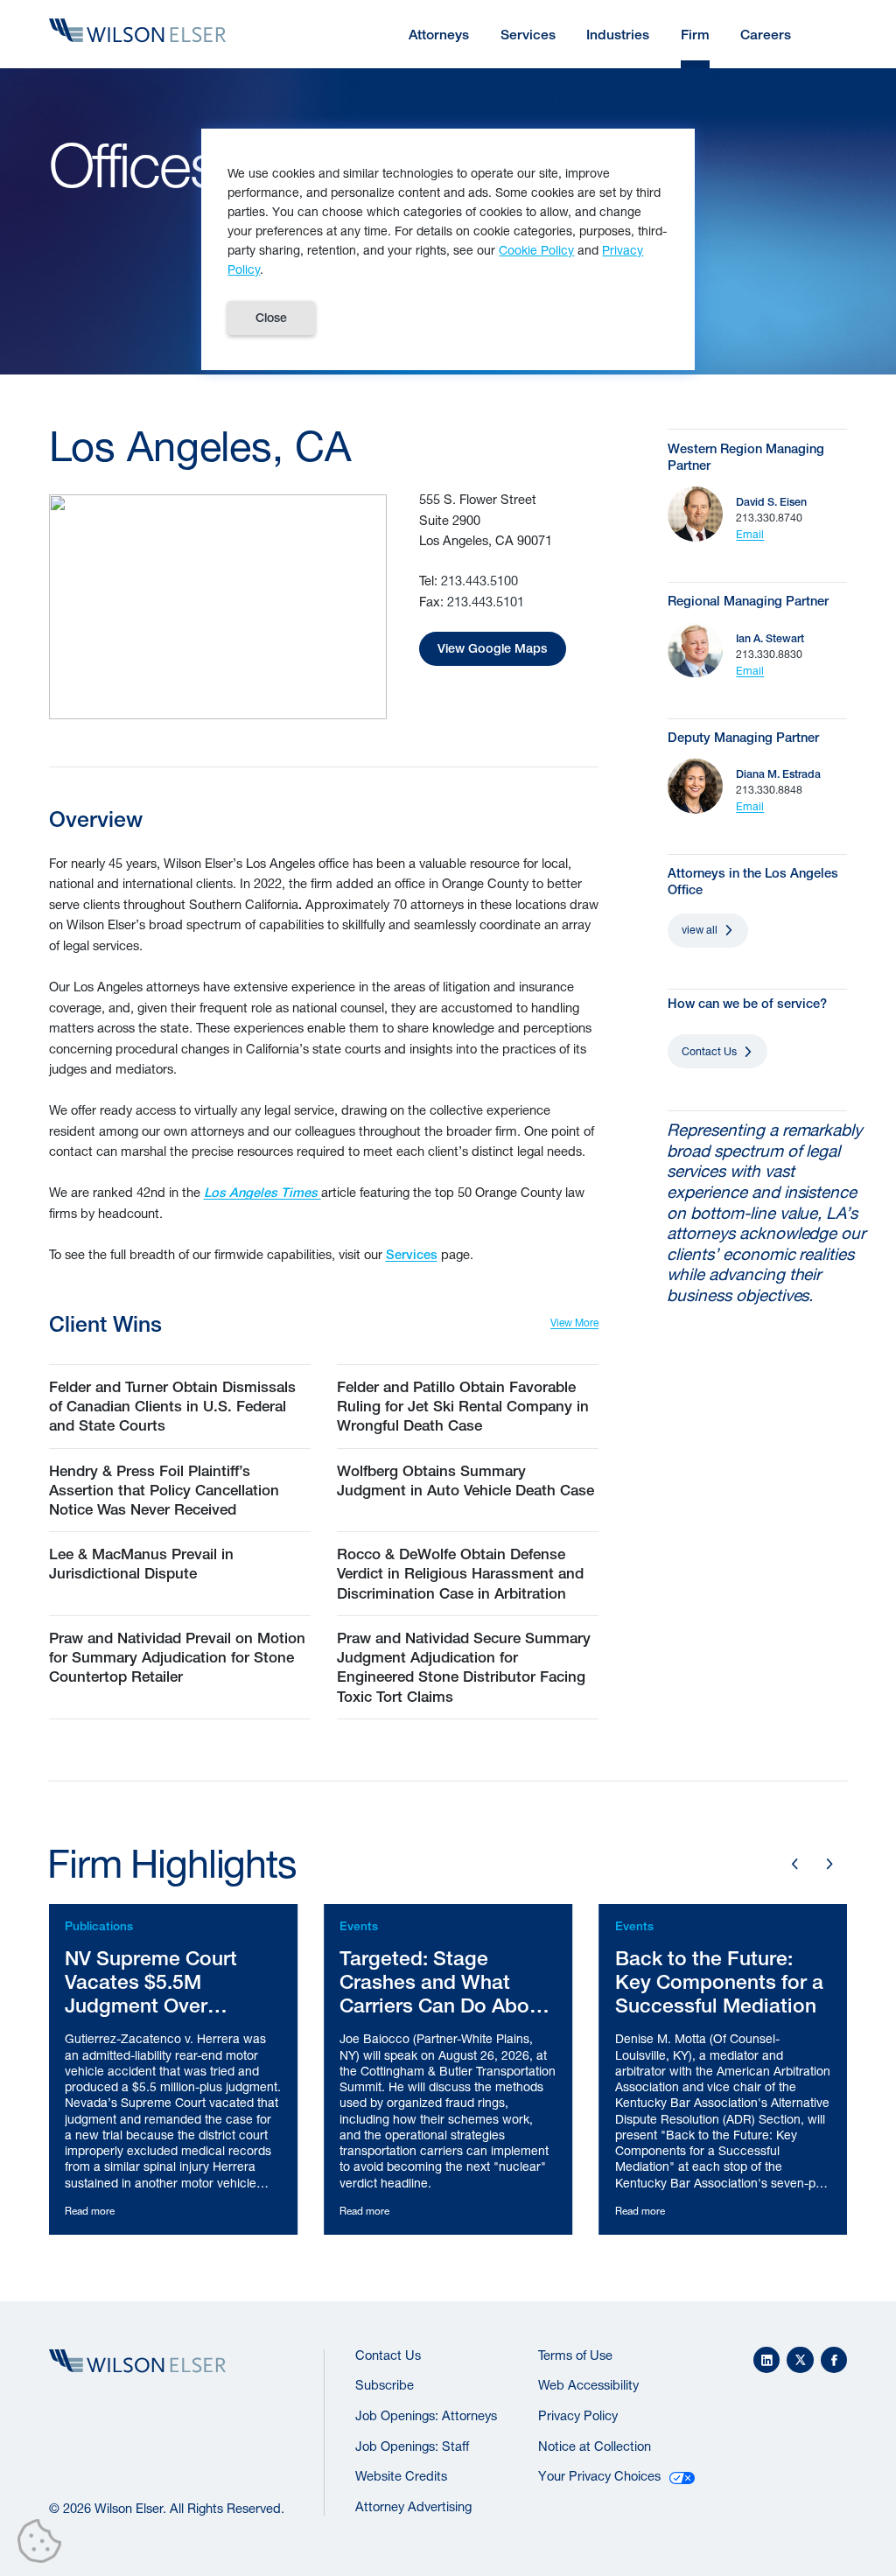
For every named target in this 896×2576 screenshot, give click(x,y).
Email (750, 534)
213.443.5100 (479, 581)
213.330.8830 (769, 654)
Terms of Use (575, 2355)
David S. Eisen (771, 502)
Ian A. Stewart (770, 638)
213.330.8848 (769, 790)
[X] (800, 2360)
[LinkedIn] (767, 2360)
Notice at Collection (595, 2446)
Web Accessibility (588, 2385)
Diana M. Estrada (778, 774)
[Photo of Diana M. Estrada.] (695, 786)
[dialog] (448, 249)
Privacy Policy (578, 2415)
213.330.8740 (769, 518)
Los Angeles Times (262, 1192)
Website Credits (401, 2476)
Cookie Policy (536, 250)
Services (412, 1254)
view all (700, 930)
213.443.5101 (486, 602)
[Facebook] (834, 2360)
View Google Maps (492, 648)
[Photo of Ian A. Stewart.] (695, 651)
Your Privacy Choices (599, 2476)
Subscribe (385, 2385)
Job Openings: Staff (412, 2446)
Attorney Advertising (413, 2506)
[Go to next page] (829, 1864)
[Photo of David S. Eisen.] (695, 514)
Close (271, 318)
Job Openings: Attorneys (426, 2415)
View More (574, 1323)
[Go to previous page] (795, 1864)
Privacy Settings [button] (44, 2544)
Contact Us (709, 1051)
